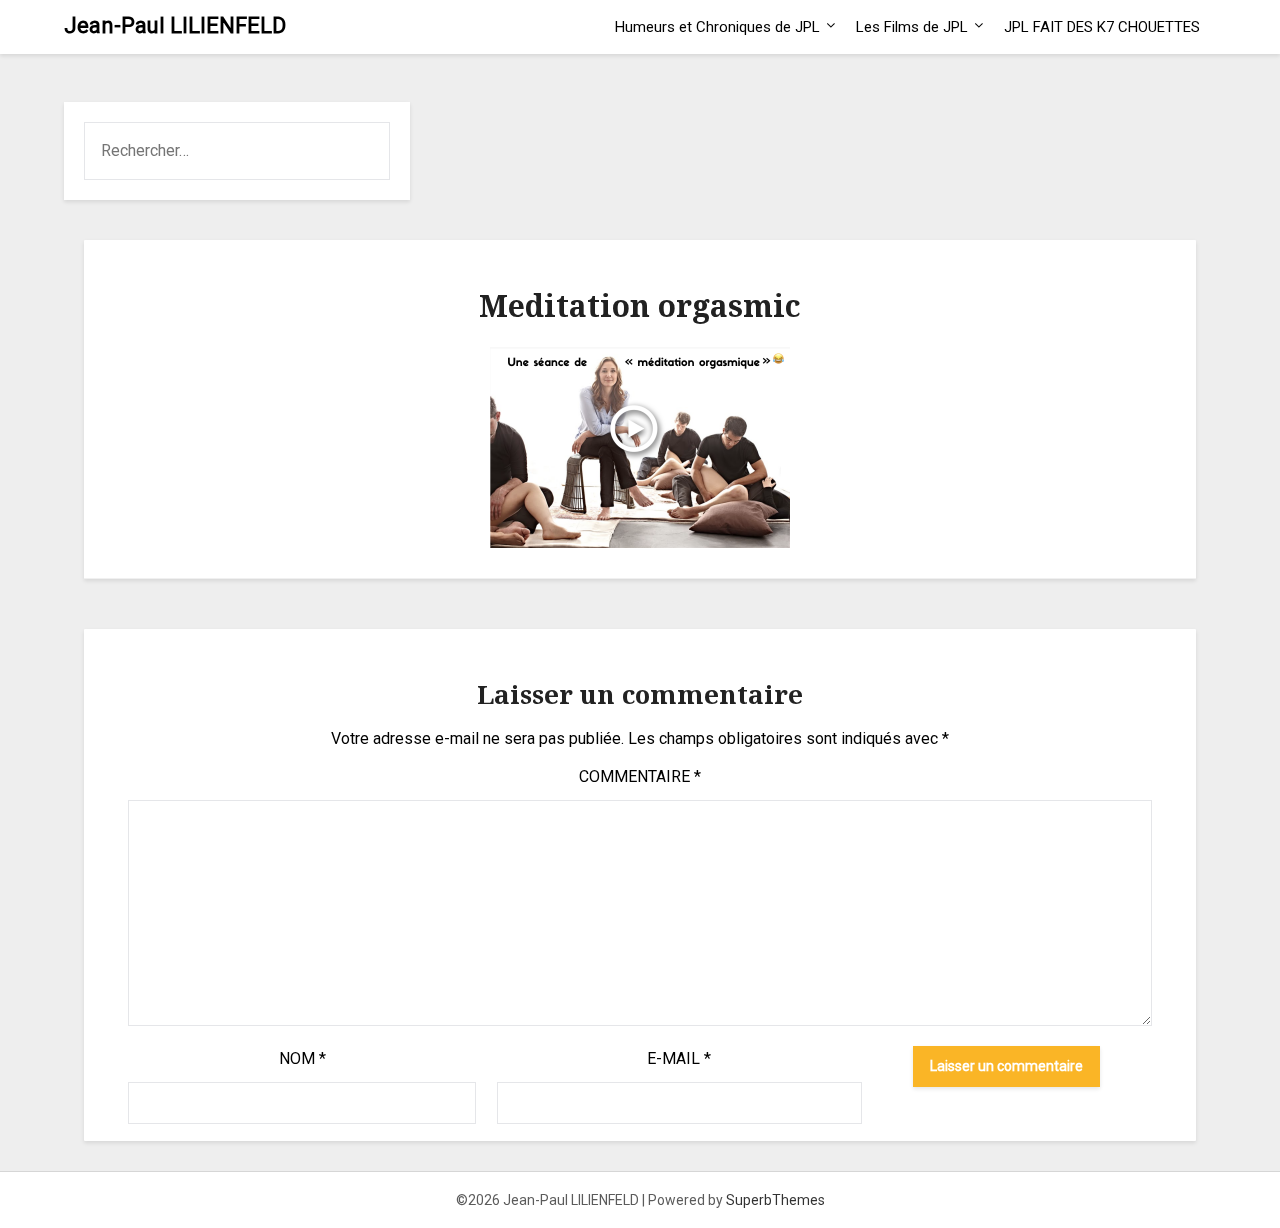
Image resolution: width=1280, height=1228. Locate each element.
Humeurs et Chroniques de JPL (717, 27)
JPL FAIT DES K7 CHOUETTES (1102, 27)
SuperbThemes (775, 1200)
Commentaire (640, 776)
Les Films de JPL (912, 27)
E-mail (679, 1058)
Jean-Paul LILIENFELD (175, 25)
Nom (302, 1058)
